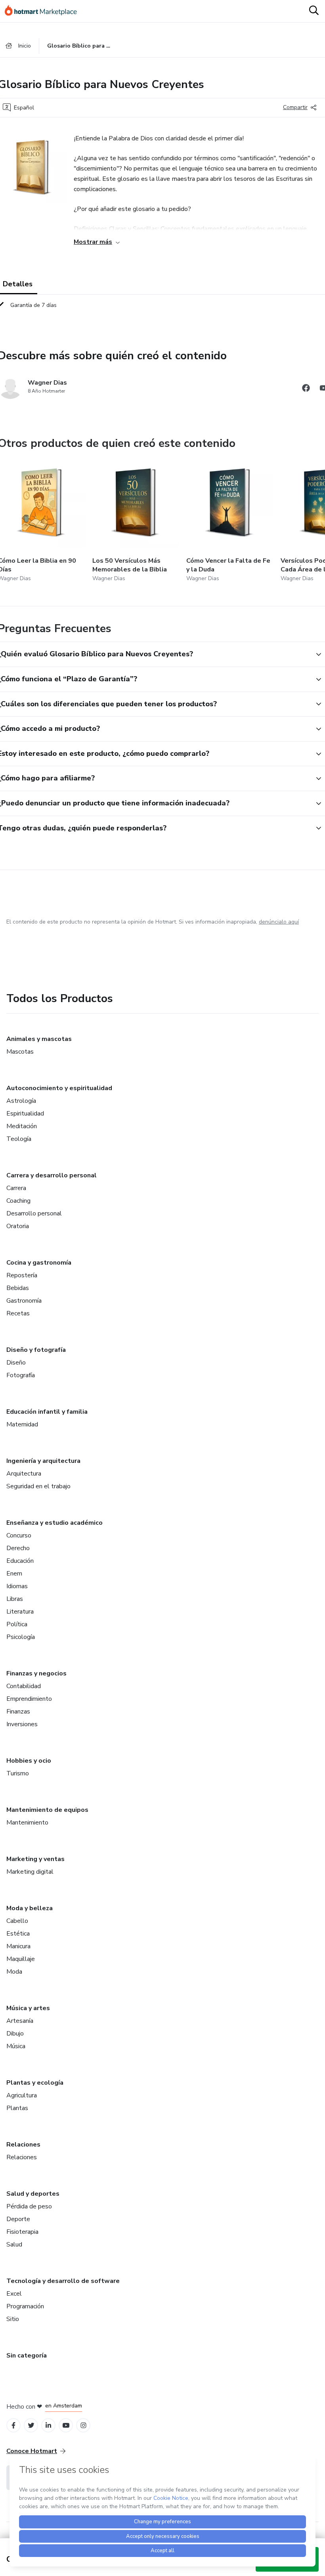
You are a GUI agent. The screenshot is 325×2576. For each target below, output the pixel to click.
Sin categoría (27, 2356)
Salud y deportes (33, 2194)
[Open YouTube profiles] (66, 2426)
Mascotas (20, 1052)
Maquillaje (21, 1959)
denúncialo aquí (279, 922)
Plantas (17, 2108)
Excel (14, 2294)
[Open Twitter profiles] (31, 2426)
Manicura (18, 1946)
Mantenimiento (27, 1823)
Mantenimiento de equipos (47, 1810)
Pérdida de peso (29, 2206)
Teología (19, 1139)
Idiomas (17, 1586)
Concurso (19, 1535)
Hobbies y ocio (29, 1761)
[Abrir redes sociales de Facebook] (306, 389)
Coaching (18, 1201)
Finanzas (18, 1712)
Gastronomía (24, 1301)
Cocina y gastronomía (39, 1263)
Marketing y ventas (35, 1859)
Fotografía (21, 1375)
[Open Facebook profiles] (13, 2426)
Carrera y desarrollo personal (52, 1175)
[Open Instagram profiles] (83, 2426)
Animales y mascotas (39, 1039)
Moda (14, 1972)
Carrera (16, 1188)
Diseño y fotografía (36, 1350)
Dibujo (15, 2034)
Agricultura (22, 2095)
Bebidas (18, 1288)
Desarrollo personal (34, 1213)
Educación (20, 1561)
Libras (15, 1599)
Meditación (22, 1126)
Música (16, 2046)
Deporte (18, 2219)
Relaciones (23, 2145)
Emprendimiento (29, 1699)
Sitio (13, 2319)
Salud (14, 2244)
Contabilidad (24, 1686)
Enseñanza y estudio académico (54, 1523)
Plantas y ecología (35, 2083)
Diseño (16, 1363)
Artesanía (20, 2021)
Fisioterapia (22, 2232)
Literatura (20, 1612)
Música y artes (28, 2008)
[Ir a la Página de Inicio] (44, 11)
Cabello (17, 1921)
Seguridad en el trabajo (38, 1486)
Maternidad (22, 1424)
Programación (25, 2306)
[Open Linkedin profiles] (48, 2426)
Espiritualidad (25, 1114)
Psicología (21, 1637)
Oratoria (18, 1226)
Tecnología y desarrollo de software (63, 2281)
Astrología (21, 1101)
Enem (14, 1574)
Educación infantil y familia (47, 1412)
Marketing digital (30, 1872)
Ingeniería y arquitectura (43, 1461)
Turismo (18, 1773)
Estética (18, 1934)
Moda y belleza (30, 1908)
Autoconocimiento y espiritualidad (59, 1088)
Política (17, 1624)
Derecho (18, 1548)
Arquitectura (24, 1474)
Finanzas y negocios (36, 1673)
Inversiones (22, 1724)
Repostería (22, 1275)
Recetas (18, 1313)
